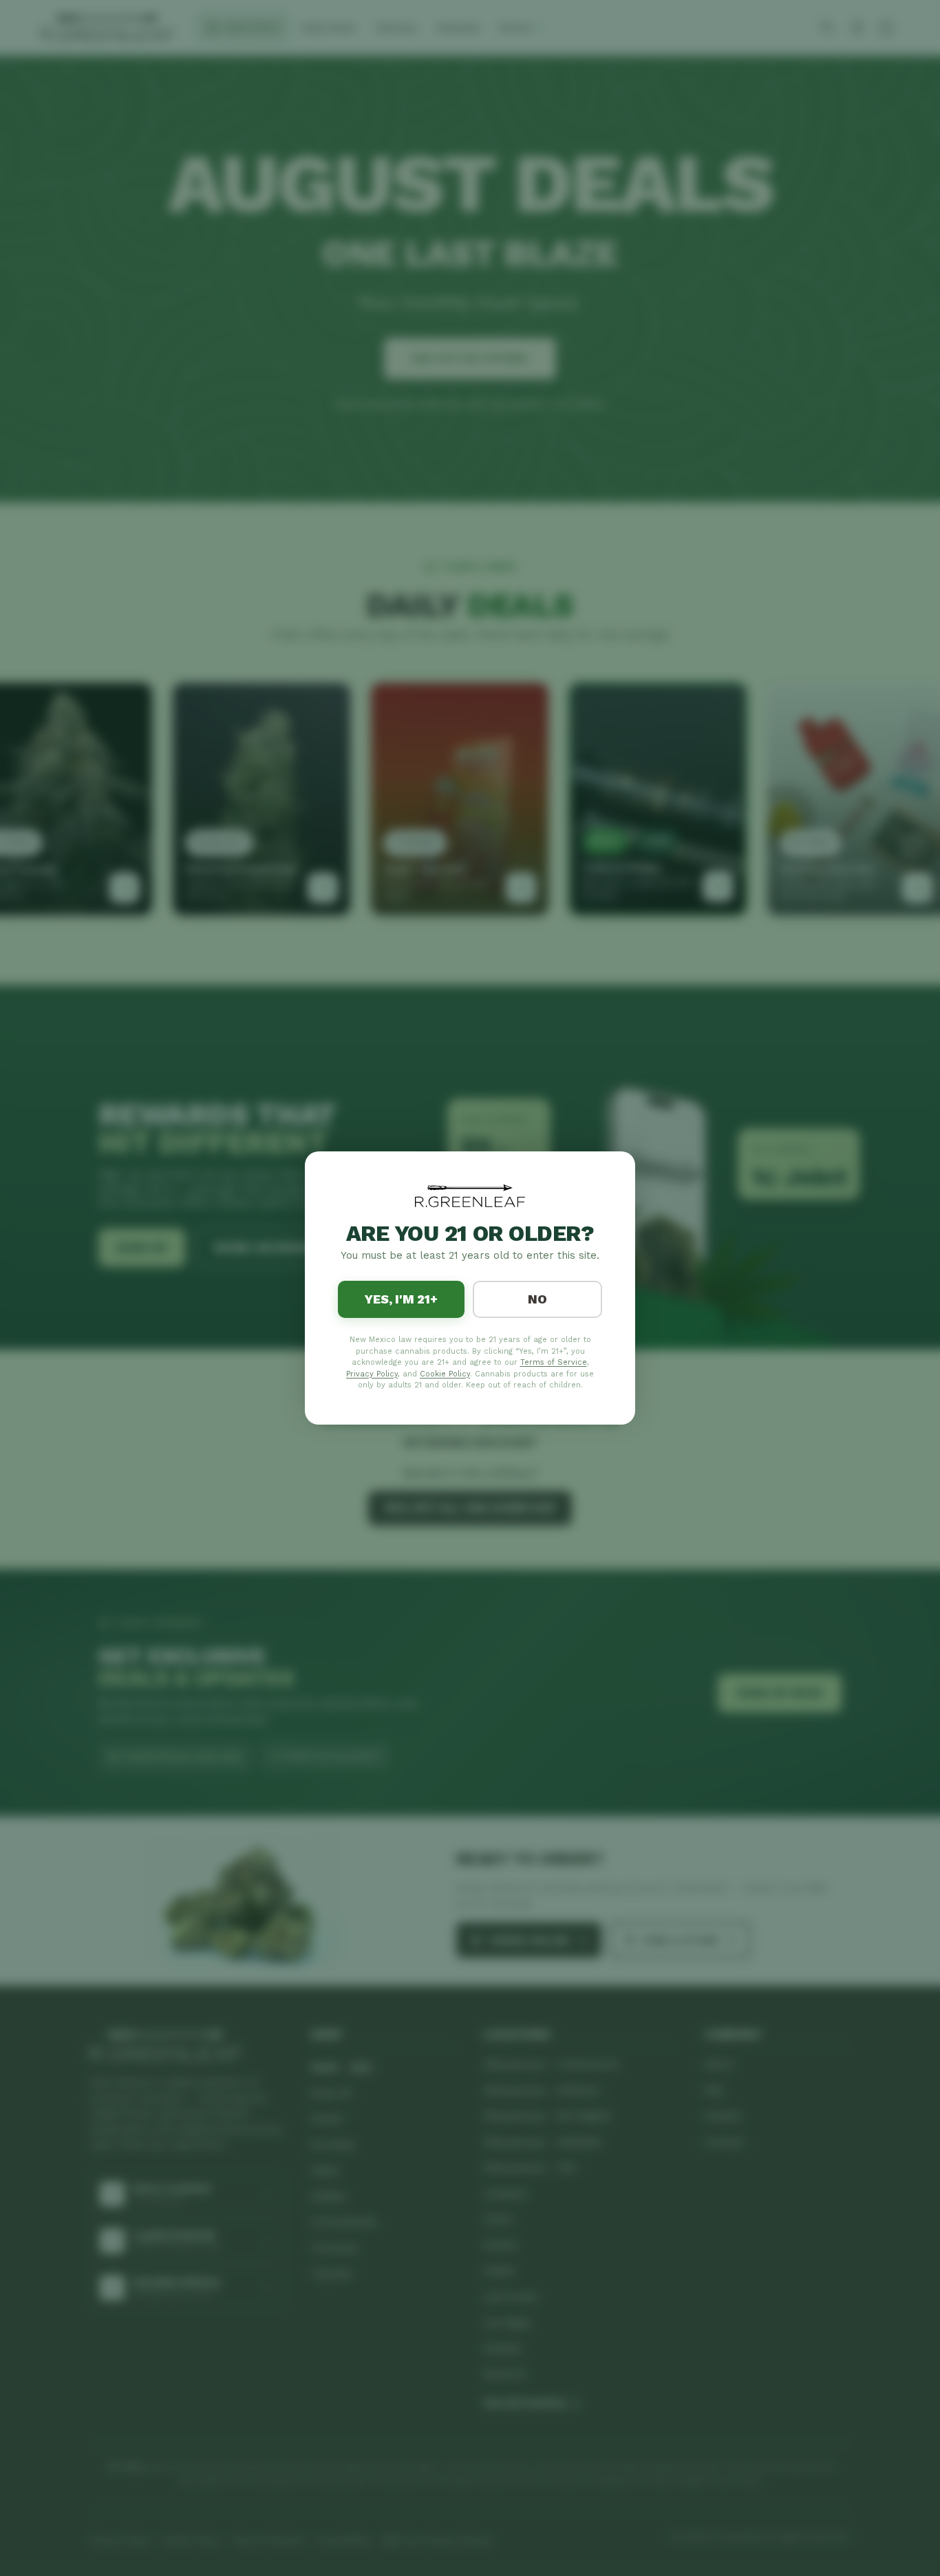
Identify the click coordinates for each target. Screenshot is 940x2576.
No (537, 1299)
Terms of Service (554, 1362)
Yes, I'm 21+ (401, 1299)
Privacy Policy (372, 1374)
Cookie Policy (445, 1374)
